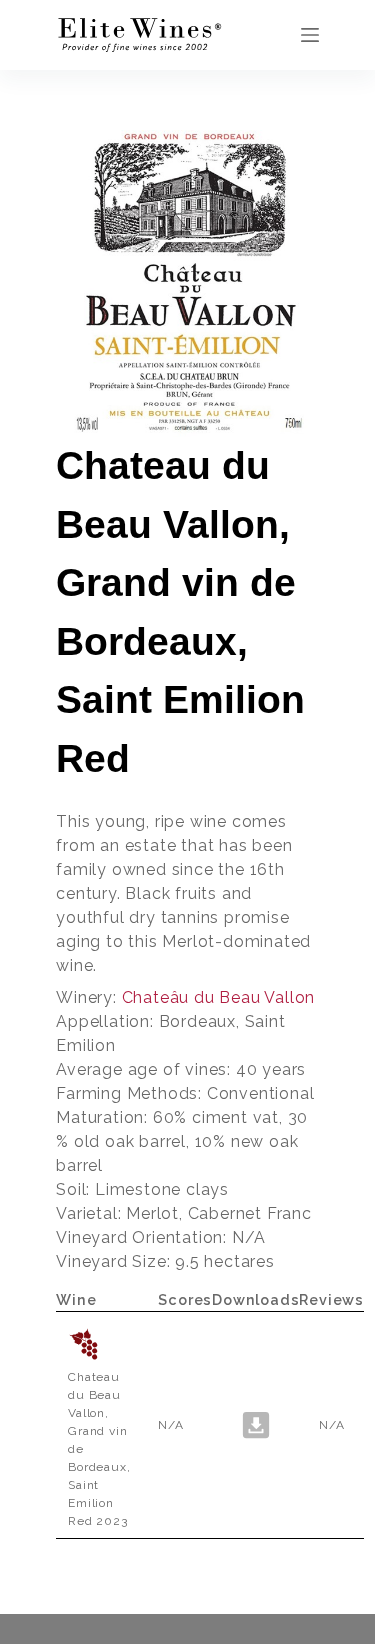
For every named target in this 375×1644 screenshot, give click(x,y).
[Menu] (310, 35)
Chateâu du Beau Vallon (219, 997)
